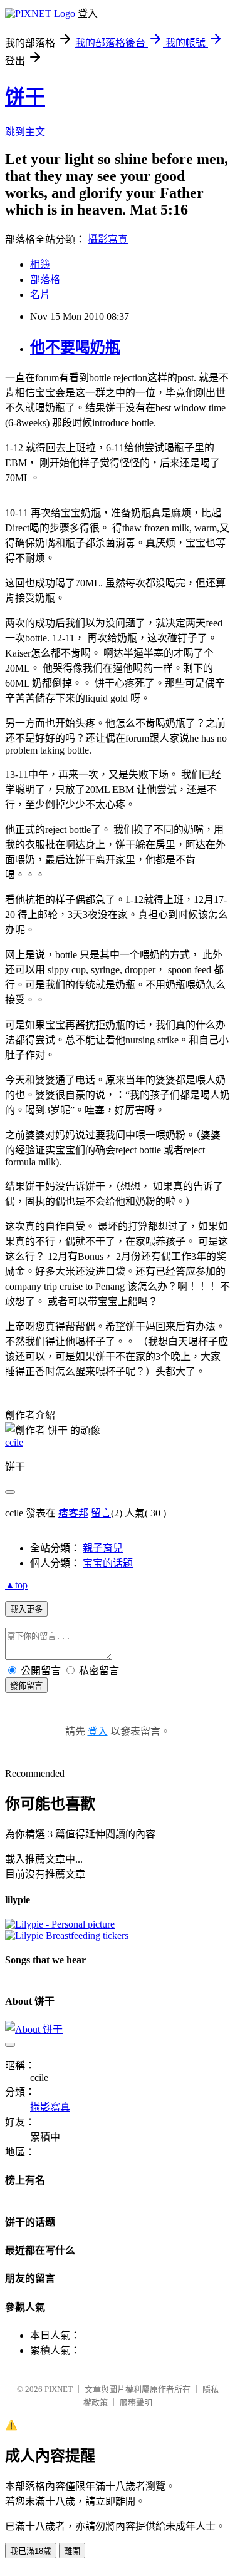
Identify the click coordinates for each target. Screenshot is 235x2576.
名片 (40, 294)
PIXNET (59, 2389)
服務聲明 (136, 2402)
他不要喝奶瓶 (75, 347)
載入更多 (26, 1609)
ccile (14, 1442)
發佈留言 (26, 1686)
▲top (16, 1585)
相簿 (40, 264)
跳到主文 (25, 132)
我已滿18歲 (31, 2551)
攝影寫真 (108, 239)
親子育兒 (103, 1548)
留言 (101, 1513)
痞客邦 (73, 1513)
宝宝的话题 (108, 1563)
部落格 (45, 279)
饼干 (25, 97)
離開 (72, 2551)
